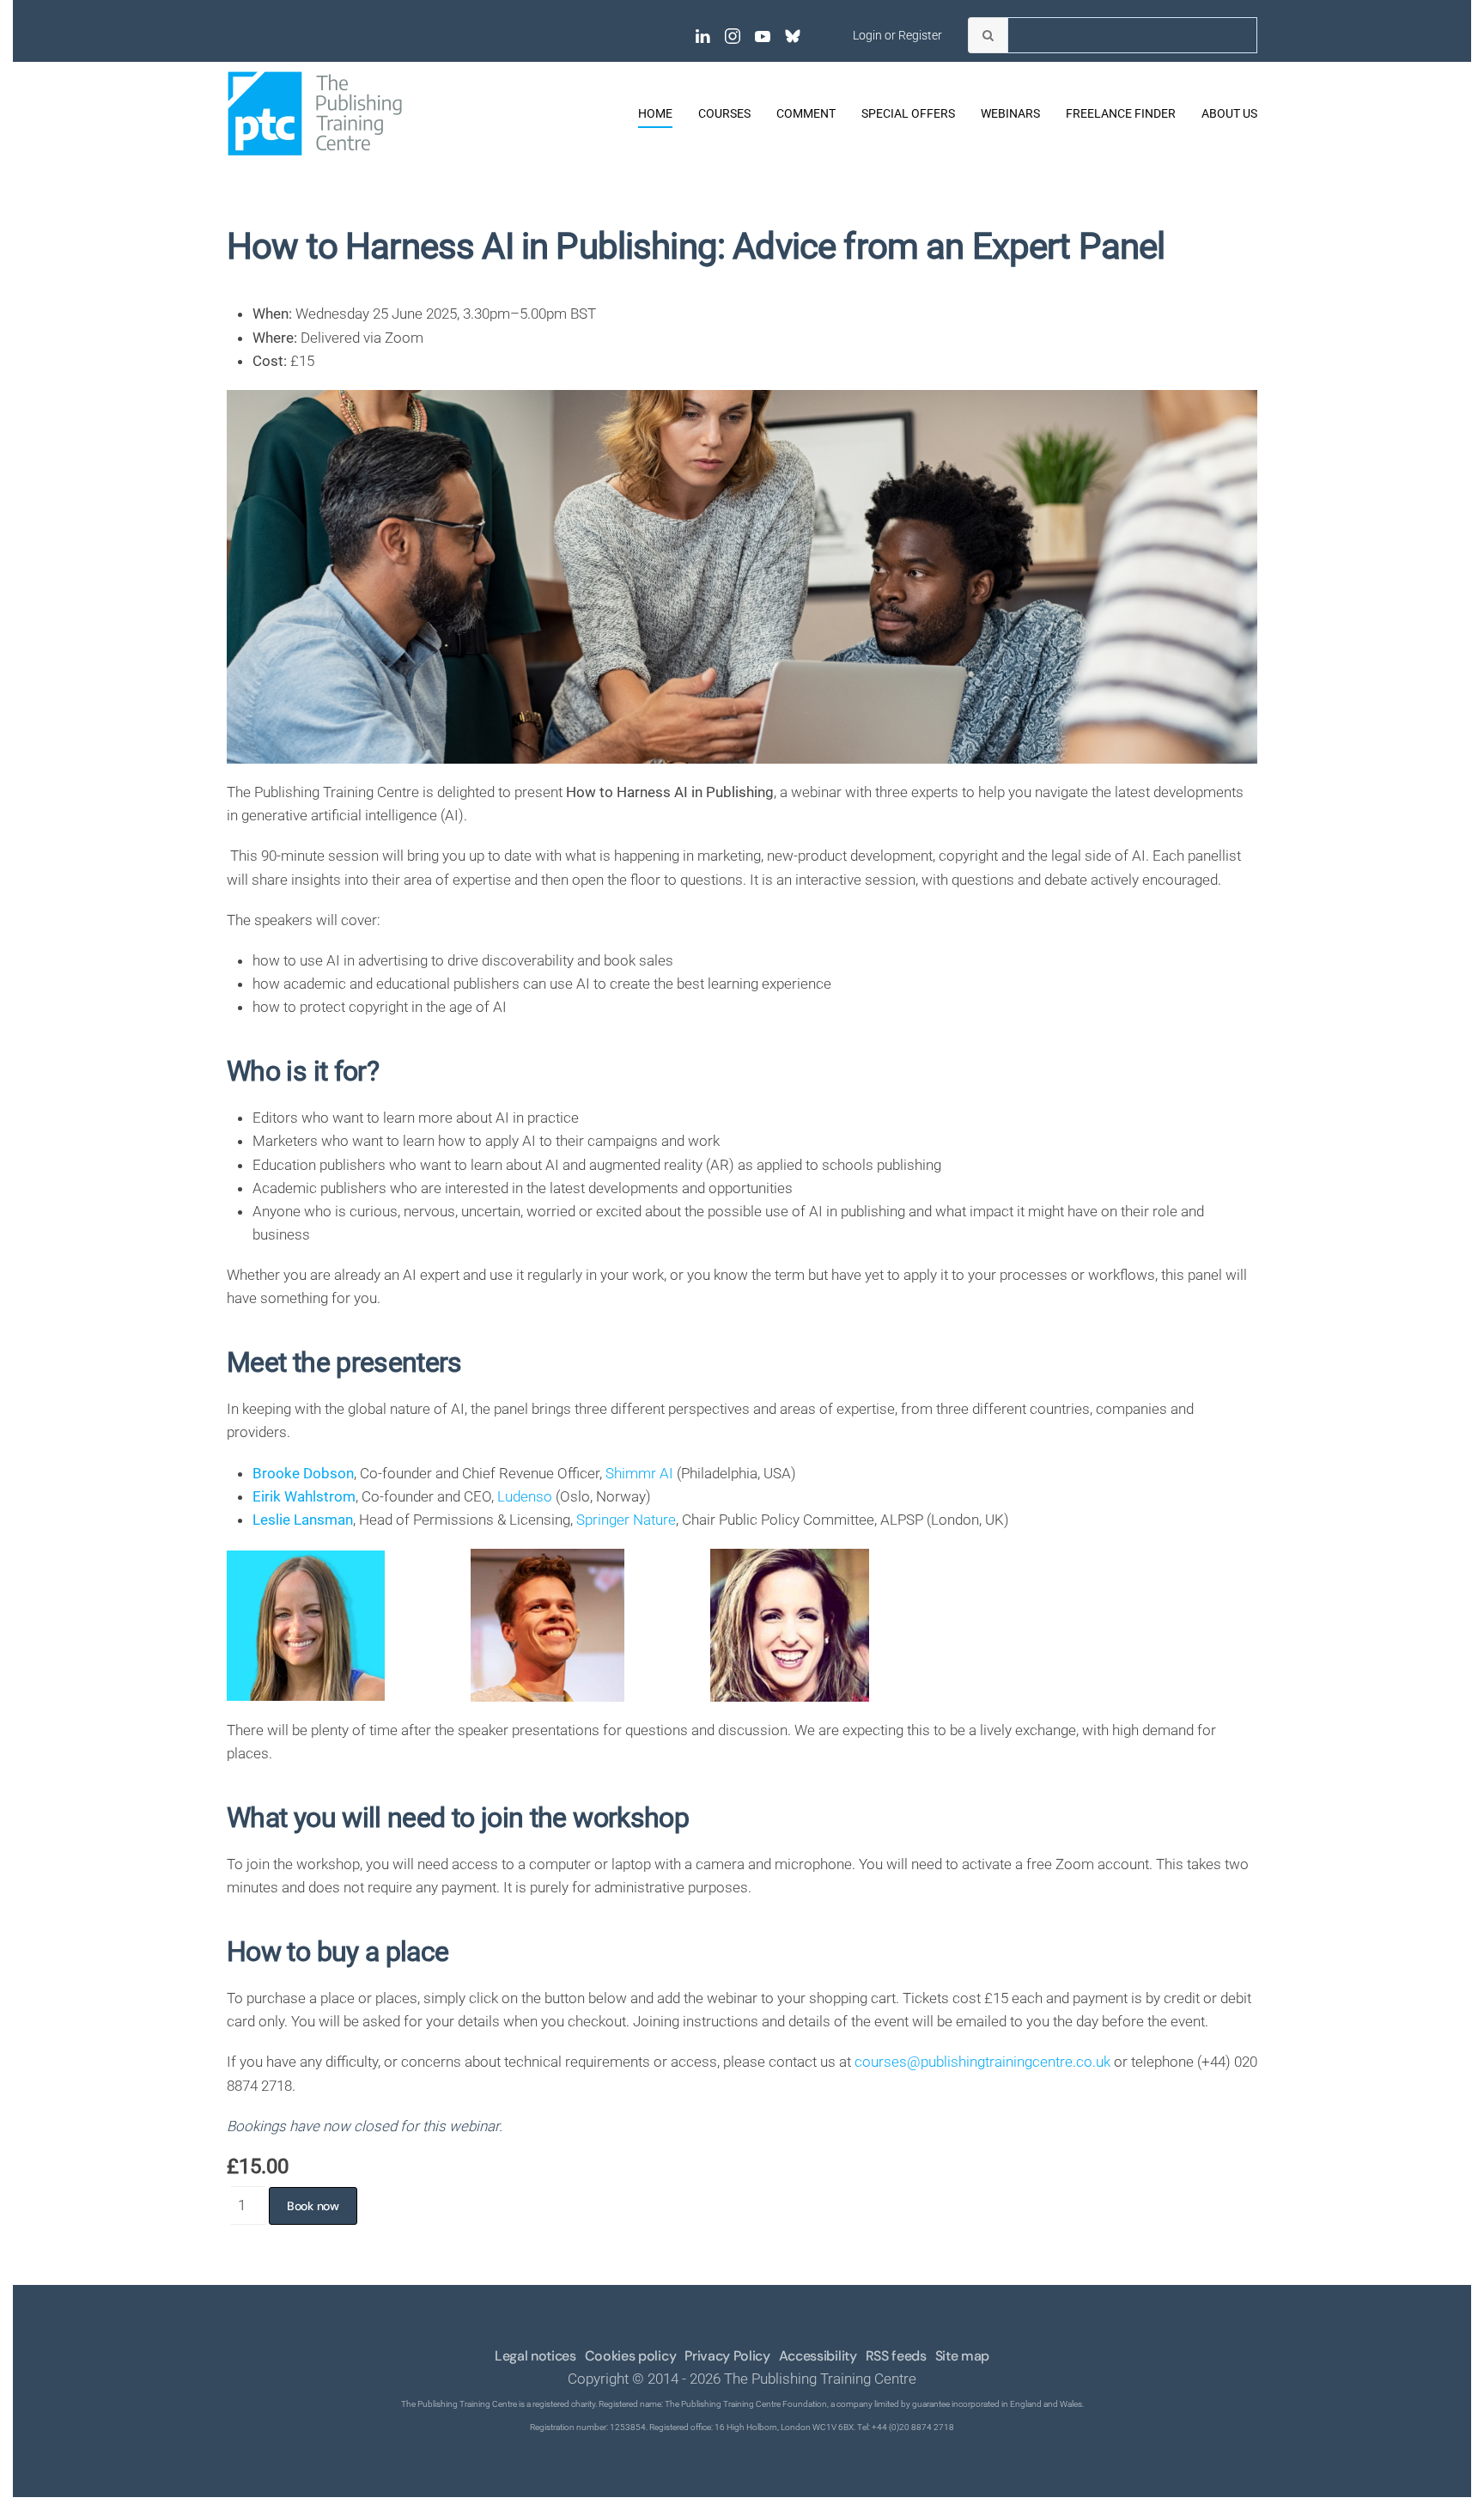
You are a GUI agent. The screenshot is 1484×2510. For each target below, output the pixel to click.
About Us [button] (1229, 113)
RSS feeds (896, 2356)
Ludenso (525, 1496)
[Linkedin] (702, 35)
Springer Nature (626, 1520)
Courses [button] (724, 113)
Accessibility (818, 2356)
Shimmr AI (639, 1473)
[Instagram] (733, 35)
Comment (806, 113)
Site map (962, 2356)
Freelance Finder (1121, 113)
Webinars (1010, 113)
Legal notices (535, 2356)
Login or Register (897, 35)
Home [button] (655, 113)
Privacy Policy (727, 2356)
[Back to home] (315, 113)
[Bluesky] (793, 35)
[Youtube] (763, 35)
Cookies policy (631, 2356)
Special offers (908, 113)
